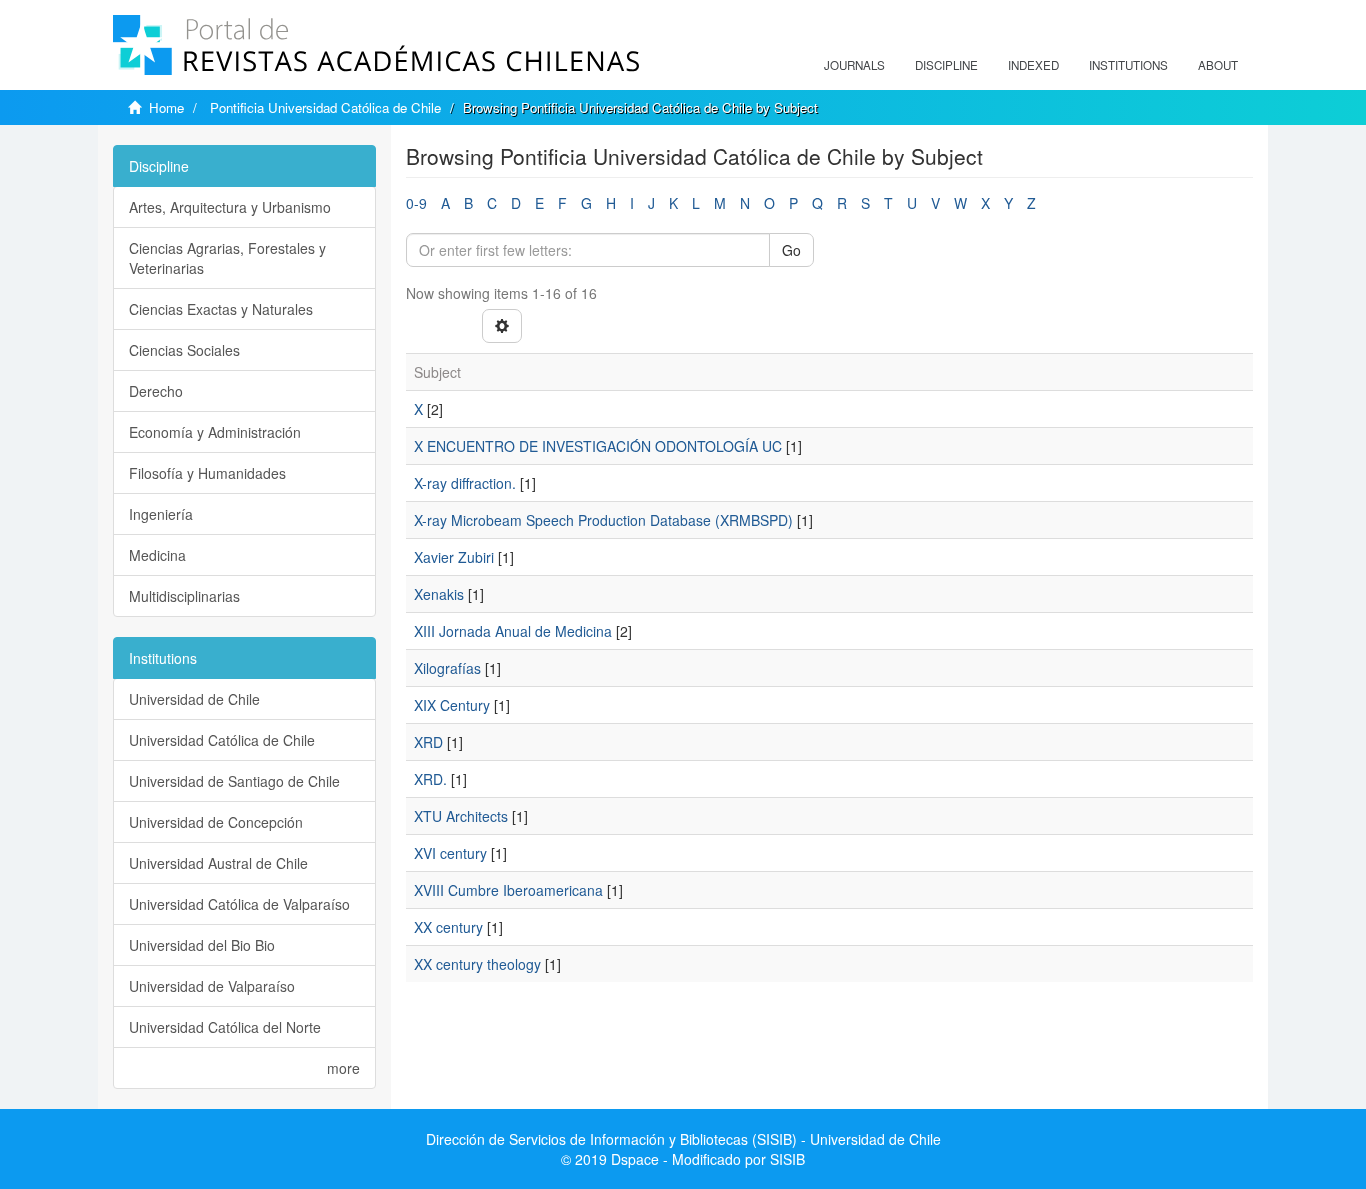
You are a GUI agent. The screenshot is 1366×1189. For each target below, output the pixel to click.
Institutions (1128, 65)
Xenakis (439, 594)
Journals (854, 65)
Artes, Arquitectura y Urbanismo (230, 207)
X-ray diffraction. (465, 483)
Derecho (156, 391)
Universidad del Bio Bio (202, 945)
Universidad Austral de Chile (218, 863)
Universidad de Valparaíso (212, 986)
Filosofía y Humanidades (207, 473)
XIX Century (452, 705)
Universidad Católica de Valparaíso (239, 904)
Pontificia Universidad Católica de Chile (325, 107)
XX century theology (477, 964)
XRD (428, 742)
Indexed (1033, 65)
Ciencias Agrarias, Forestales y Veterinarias (227, 258)
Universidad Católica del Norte (225, 1027)
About (1218, 65)
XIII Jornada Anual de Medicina (513, 631)
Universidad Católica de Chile (222, 740)
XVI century (450, 853)
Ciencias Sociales (184, 350)
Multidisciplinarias (184, 596)
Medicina (157, 555)
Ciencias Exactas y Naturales (221, 309)
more (343, 1068)
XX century (448, 927)
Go (791, 250)
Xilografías (447, 668)
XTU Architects (461, 816)
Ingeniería (161, 514)
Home (166, 107)
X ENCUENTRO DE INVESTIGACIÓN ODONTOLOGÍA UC (598, 446)
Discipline (946, 65)
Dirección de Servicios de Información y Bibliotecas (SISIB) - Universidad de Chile (683, 1139)
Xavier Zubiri (454, 557)
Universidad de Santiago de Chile (234, 781)
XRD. (430, 779)
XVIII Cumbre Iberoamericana (508, 890)
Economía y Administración (215, 432)
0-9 (416, 203)
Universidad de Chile (194, 699)
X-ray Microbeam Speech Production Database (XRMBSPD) (603, 520)
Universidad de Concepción (216, 822)
